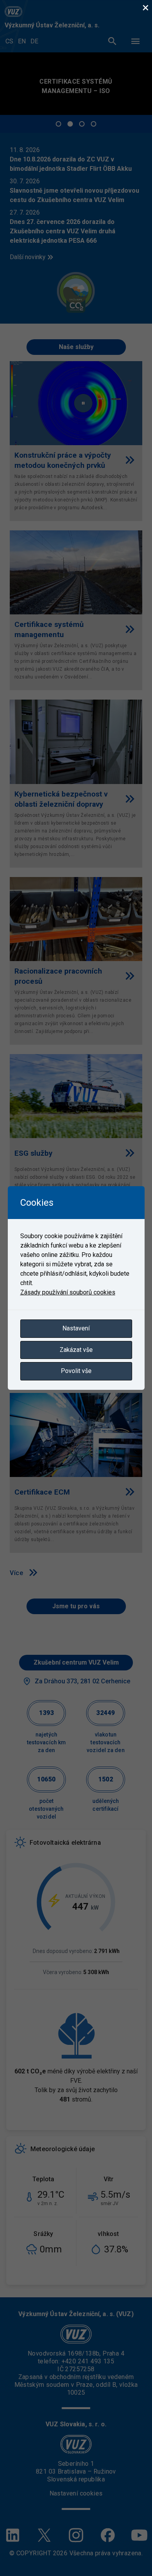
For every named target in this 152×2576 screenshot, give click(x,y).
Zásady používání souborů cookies (68, 1292)
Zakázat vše (76, 1350)
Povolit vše (76, 1371)
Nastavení (76, 1328)
